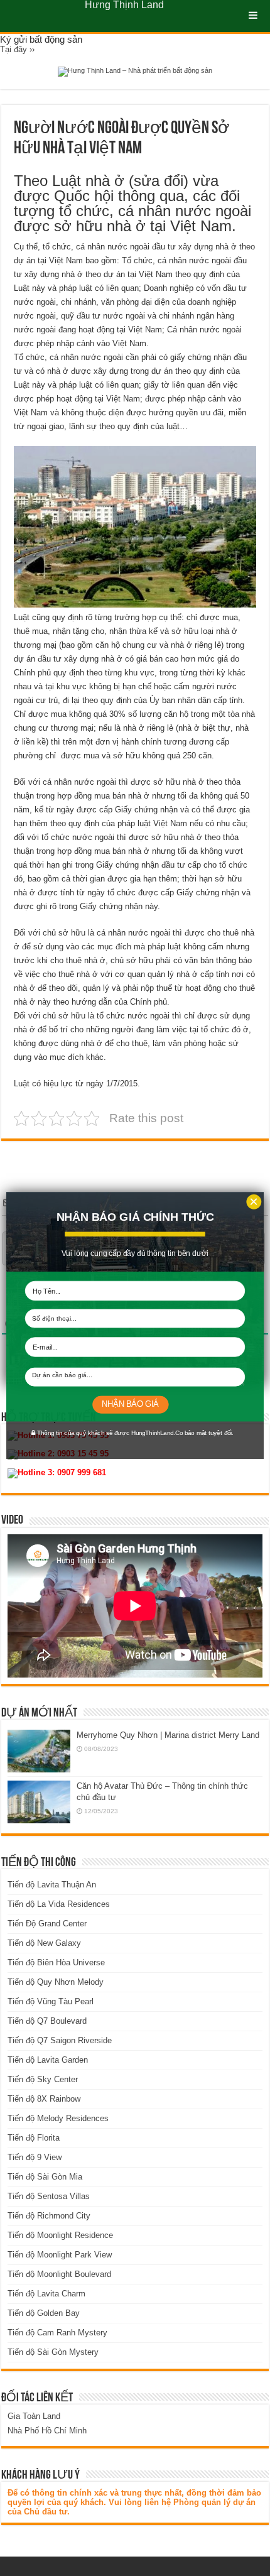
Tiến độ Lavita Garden (48, 2060)
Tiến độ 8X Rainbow (44, 2099)
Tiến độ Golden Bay (44, 2313)
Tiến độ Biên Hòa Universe (56, 1962)
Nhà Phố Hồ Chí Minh (47, 2431)
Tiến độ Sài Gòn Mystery (53, 2352)
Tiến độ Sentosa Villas (49, 2196)
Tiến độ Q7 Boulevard (47, 2021)
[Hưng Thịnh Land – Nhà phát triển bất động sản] (135, 71)
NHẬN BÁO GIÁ (130, 1404)
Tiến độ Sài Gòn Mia (45, 2177)
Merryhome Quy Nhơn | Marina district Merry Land (168, 1735)
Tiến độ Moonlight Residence (60, 2235)
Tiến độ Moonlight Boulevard (59, 2274)
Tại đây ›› (17, 49)
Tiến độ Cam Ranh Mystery (57, 2333)
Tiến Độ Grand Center (47, 1924)
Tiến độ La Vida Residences (59, 1904)
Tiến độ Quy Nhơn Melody (56, 1982)
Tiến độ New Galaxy (44, 1943)
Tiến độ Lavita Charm (46, 2294)
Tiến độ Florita (34, 2138)
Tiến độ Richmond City (49, 2216)
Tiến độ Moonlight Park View (60, 2255)
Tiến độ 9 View (35, 2157)
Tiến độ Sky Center (43, 2079)
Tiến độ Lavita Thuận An (52, 1885)
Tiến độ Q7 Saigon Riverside (60, 2040)
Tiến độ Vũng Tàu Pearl (51, 2001)
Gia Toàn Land (34, 2416)
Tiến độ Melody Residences (58, 2118)
